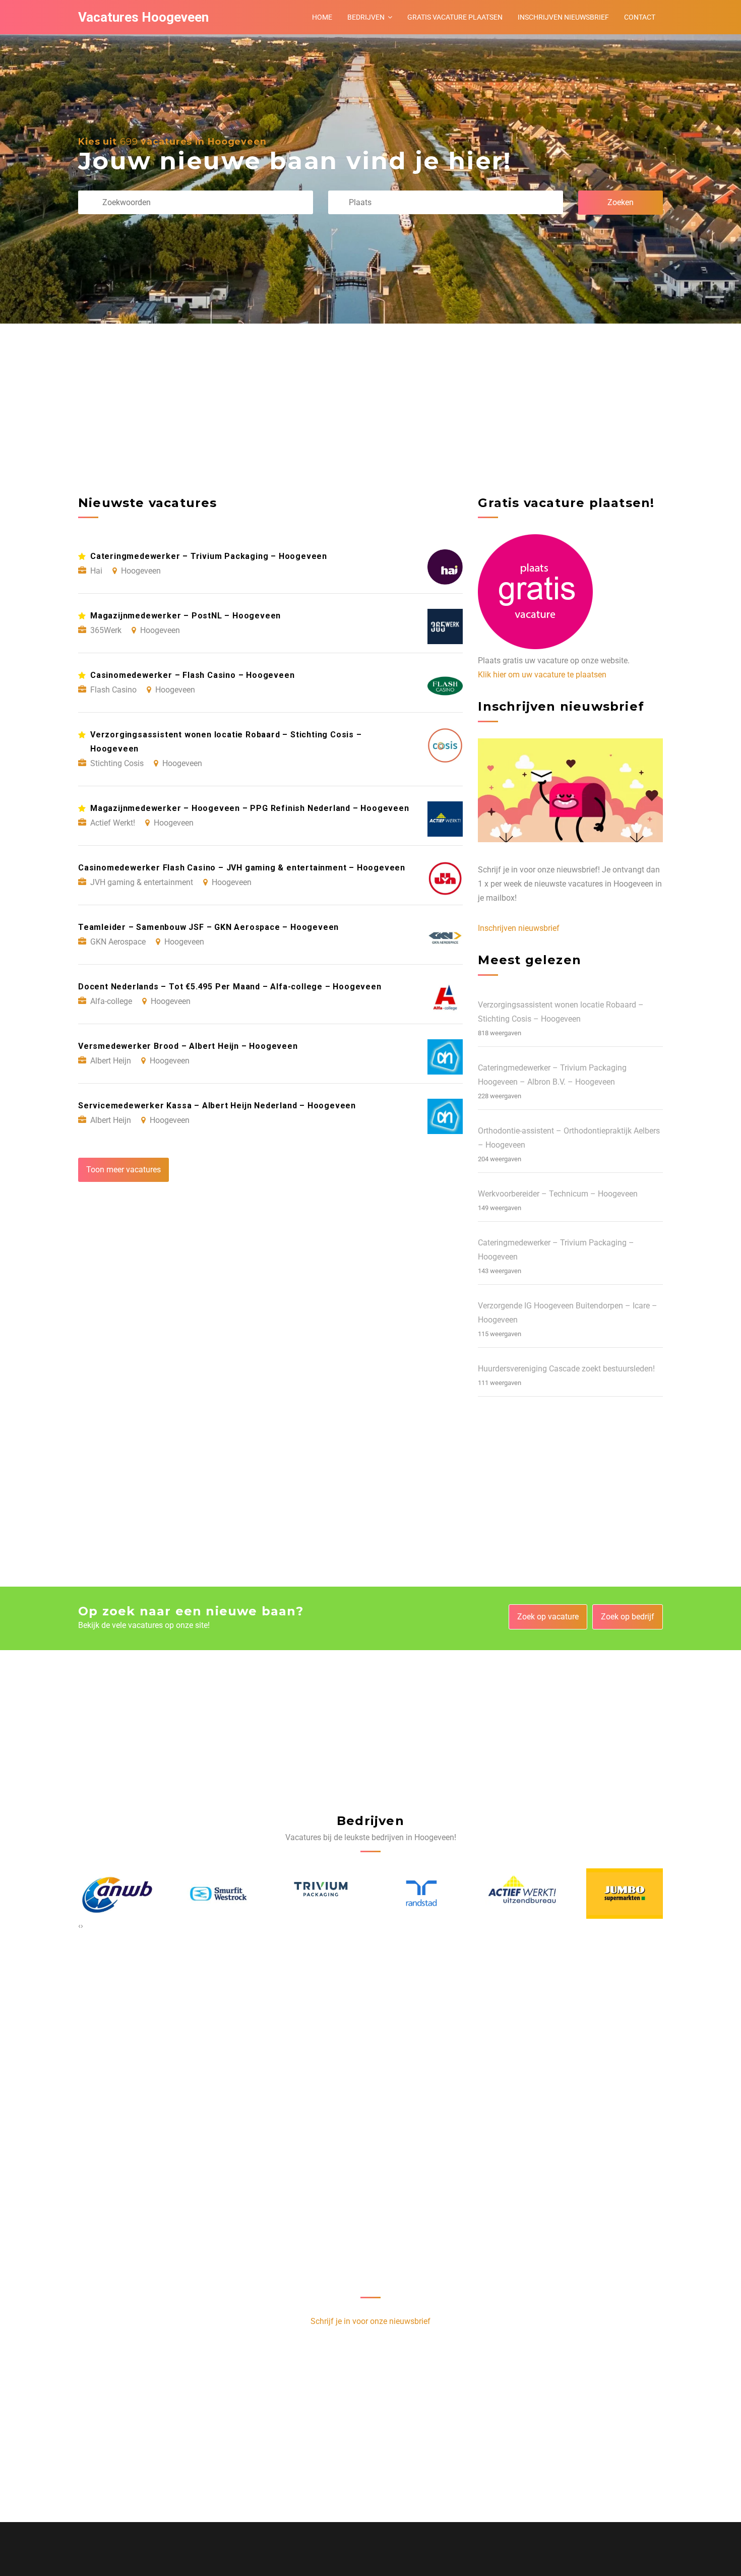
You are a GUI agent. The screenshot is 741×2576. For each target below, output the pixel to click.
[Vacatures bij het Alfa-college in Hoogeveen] (625, 1894)
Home (322, 17)
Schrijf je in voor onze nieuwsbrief (371, 2321)
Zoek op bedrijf (628, 1617)
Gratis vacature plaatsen (455, 17)
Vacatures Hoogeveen (143, 17)
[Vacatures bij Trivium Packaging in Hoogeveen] (218, 1894)
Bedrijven (366, 17)
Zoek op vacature (548, 1617)
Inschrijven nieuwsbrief (563, 17)
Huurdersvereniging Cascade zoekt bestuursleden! (566, 1369)
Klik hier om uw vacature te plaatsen (542, 675)
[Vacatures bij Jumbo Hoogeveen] (523, 1894)
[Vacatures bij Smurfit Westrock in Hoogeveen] (116, 1894)
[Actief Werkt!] (421, 1894)
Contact (640, 17)
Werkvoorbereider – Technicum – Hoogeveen (558, 1194)
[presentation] (79, 1926)
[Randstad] (320, 1894)
